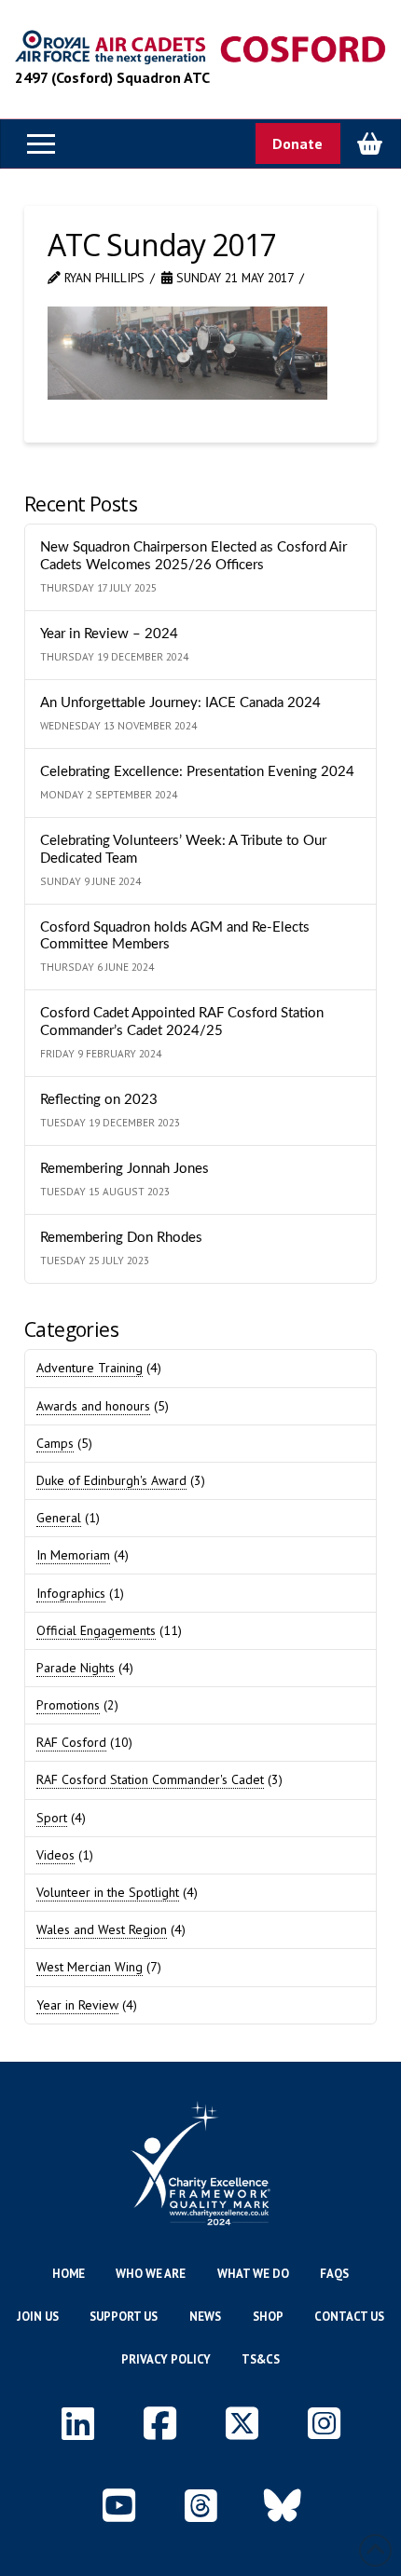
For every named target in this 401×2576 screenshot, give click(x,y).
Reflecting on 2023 (99, 1100)
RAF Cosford (71, 1742)
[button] (41, 143)
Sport (52, 1818)
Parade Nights (76, 1668)
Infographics (71, 1593)
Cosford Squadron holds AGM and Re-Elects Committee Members (175, 936)
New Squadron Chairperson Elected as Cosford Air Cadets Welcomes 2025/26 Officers (194, 556)
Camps (55, 1443)
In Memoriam (73, 1555)
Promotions (68, 1705)
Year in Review (77, 2005)
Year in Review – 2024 (109, 634)
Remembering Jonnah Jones (124, 1169)
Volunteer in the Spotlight (108, 1892)
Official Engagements (96, 1630)
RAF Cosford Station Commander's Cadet (150, 1779)
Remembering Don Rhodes (121, 1238)
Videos (55, 1855)
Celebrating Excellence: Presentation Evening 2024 (197, 772)
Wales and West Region (102, 1929)
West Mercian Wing (90, 1967)
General (59, 1518)
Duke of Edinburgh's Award (111, 1480)
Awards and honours (93, 1406)
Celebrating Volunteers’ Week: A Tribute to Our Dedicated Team (183, 850)
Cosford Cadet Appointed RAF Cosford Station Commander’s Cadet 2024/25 (182, 1022)
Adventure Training (90, 1368)
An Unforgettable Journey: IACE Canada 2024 (180, 703)
